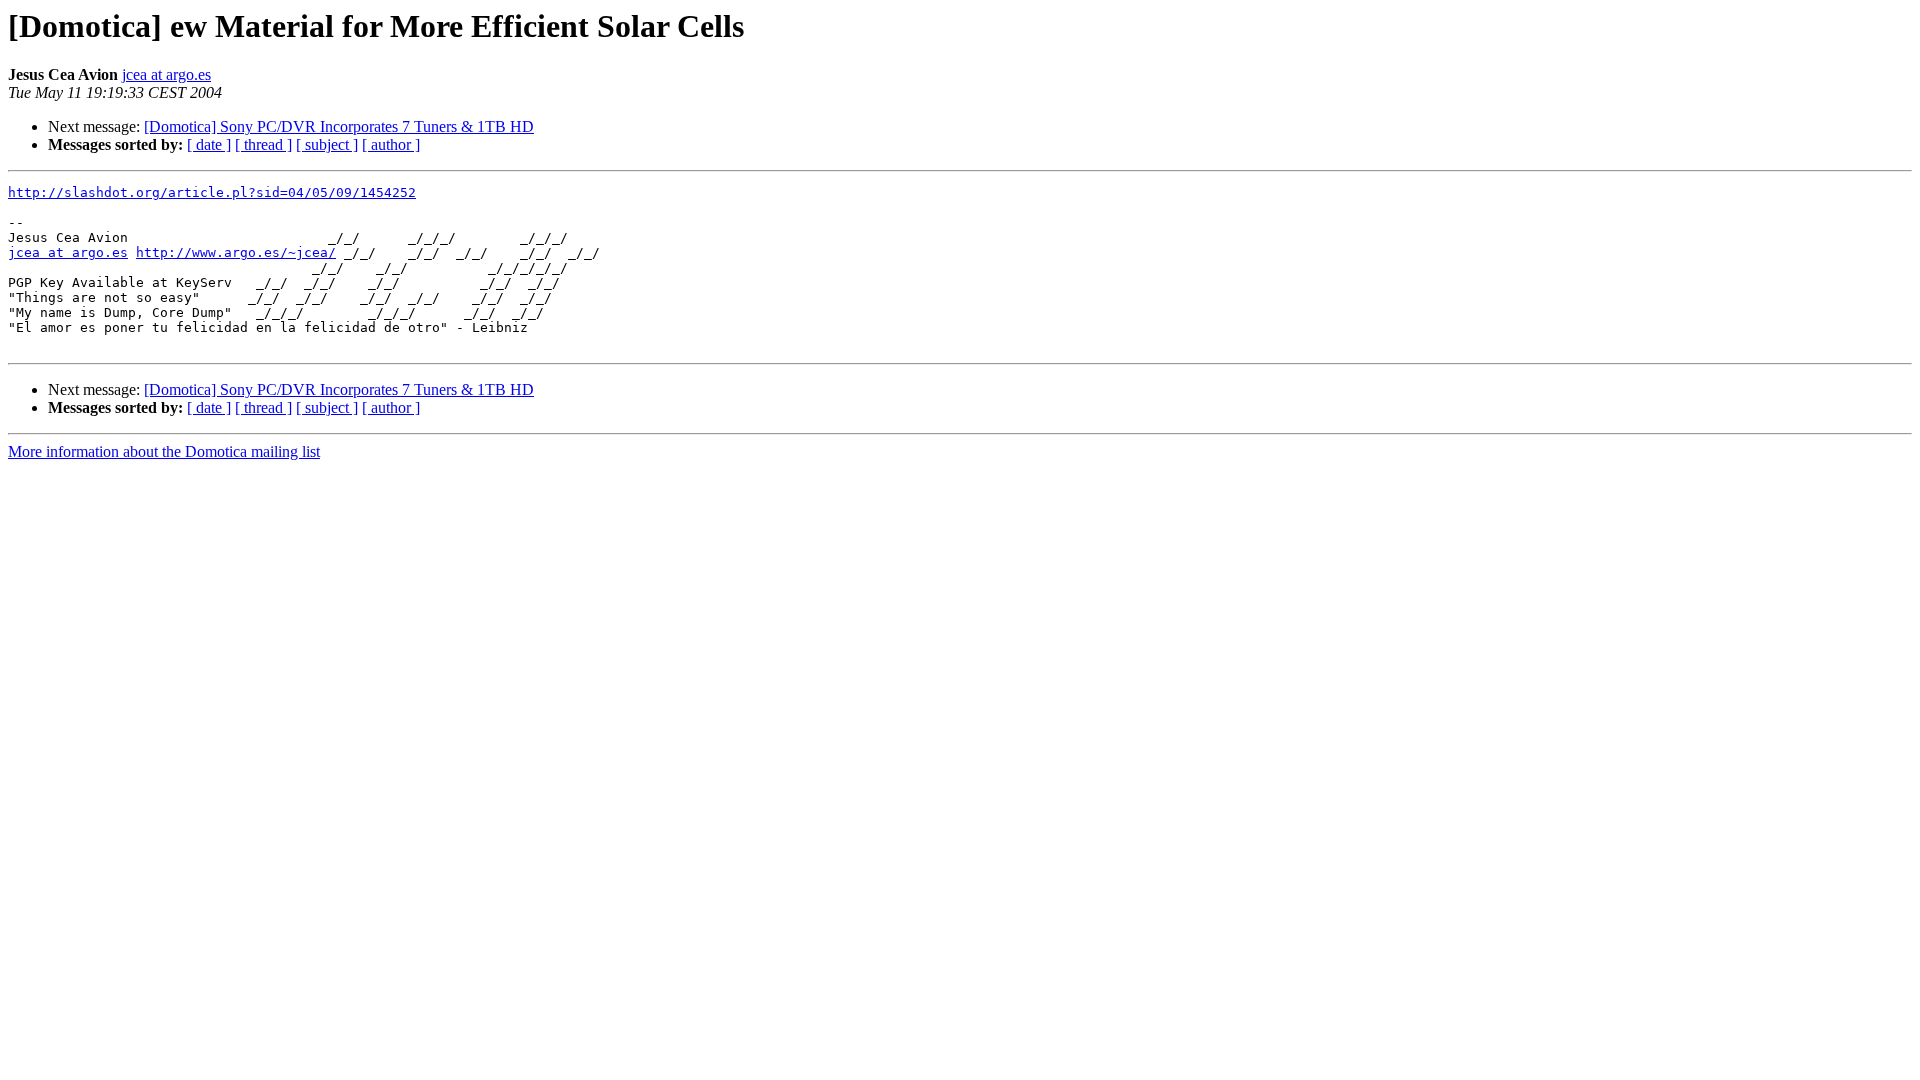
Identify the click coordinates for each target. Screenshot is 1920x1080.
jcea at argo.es (166, 74)
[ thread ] (263, 144)
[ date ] (209, 144)
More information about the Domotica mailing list (164, 451)
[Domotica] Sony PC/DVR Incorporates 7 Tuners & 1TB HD (339, 126)
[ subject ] (327, 144)
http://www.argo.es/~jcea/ (236, 252)
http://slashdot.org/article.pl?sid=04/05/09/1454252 (212, 192)
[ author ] (391, 144)
